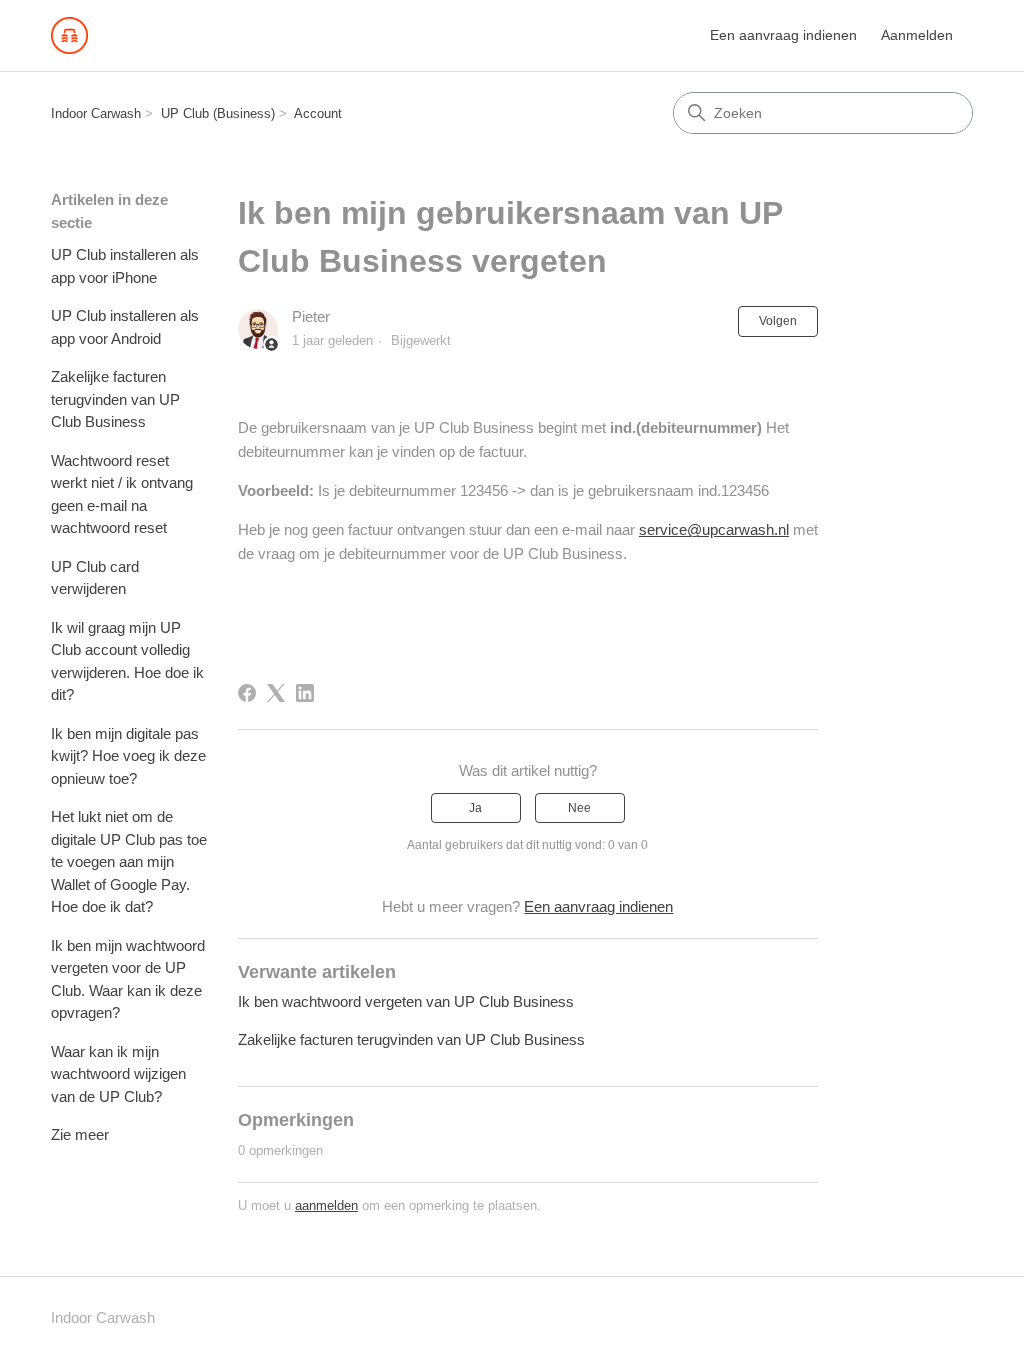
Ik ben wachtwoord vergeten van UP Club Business (406, 1001)
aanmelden (326, 1205)
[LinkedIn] (305, 693)
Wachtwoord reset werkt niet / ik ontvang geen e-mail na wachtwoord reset (122, 494)
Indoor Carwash (96, 113)
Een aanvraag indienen (783, 35)
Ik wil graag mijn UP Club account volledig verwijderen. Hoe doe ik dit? (127, 661)
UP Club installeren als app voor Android (125, 327)
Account (318, 113)
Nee (579, 808)
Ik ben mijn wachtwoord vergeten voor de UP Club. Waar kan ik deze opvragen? (128, 979)
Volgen (778, 321)
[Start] (69, 35)
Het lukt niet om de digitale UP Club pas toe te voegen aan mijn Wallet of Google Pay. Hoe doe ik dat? (129, 861)
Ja (475, 808)
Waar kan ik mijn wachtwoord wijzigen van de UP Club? (118, 1074)
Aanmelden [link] (917, 35)
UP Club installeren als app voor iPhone (125, 266)
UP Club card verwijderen (95, 578)
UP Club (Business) (218, 113)
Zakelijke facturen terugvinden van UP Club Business (115, 399)
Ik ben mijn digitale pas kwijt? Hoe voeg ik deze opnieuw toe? (128, 756)
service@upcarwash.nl (714, 529)
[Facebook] (247, 693)
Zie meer (80, 1134)
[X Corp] (276, 693)
